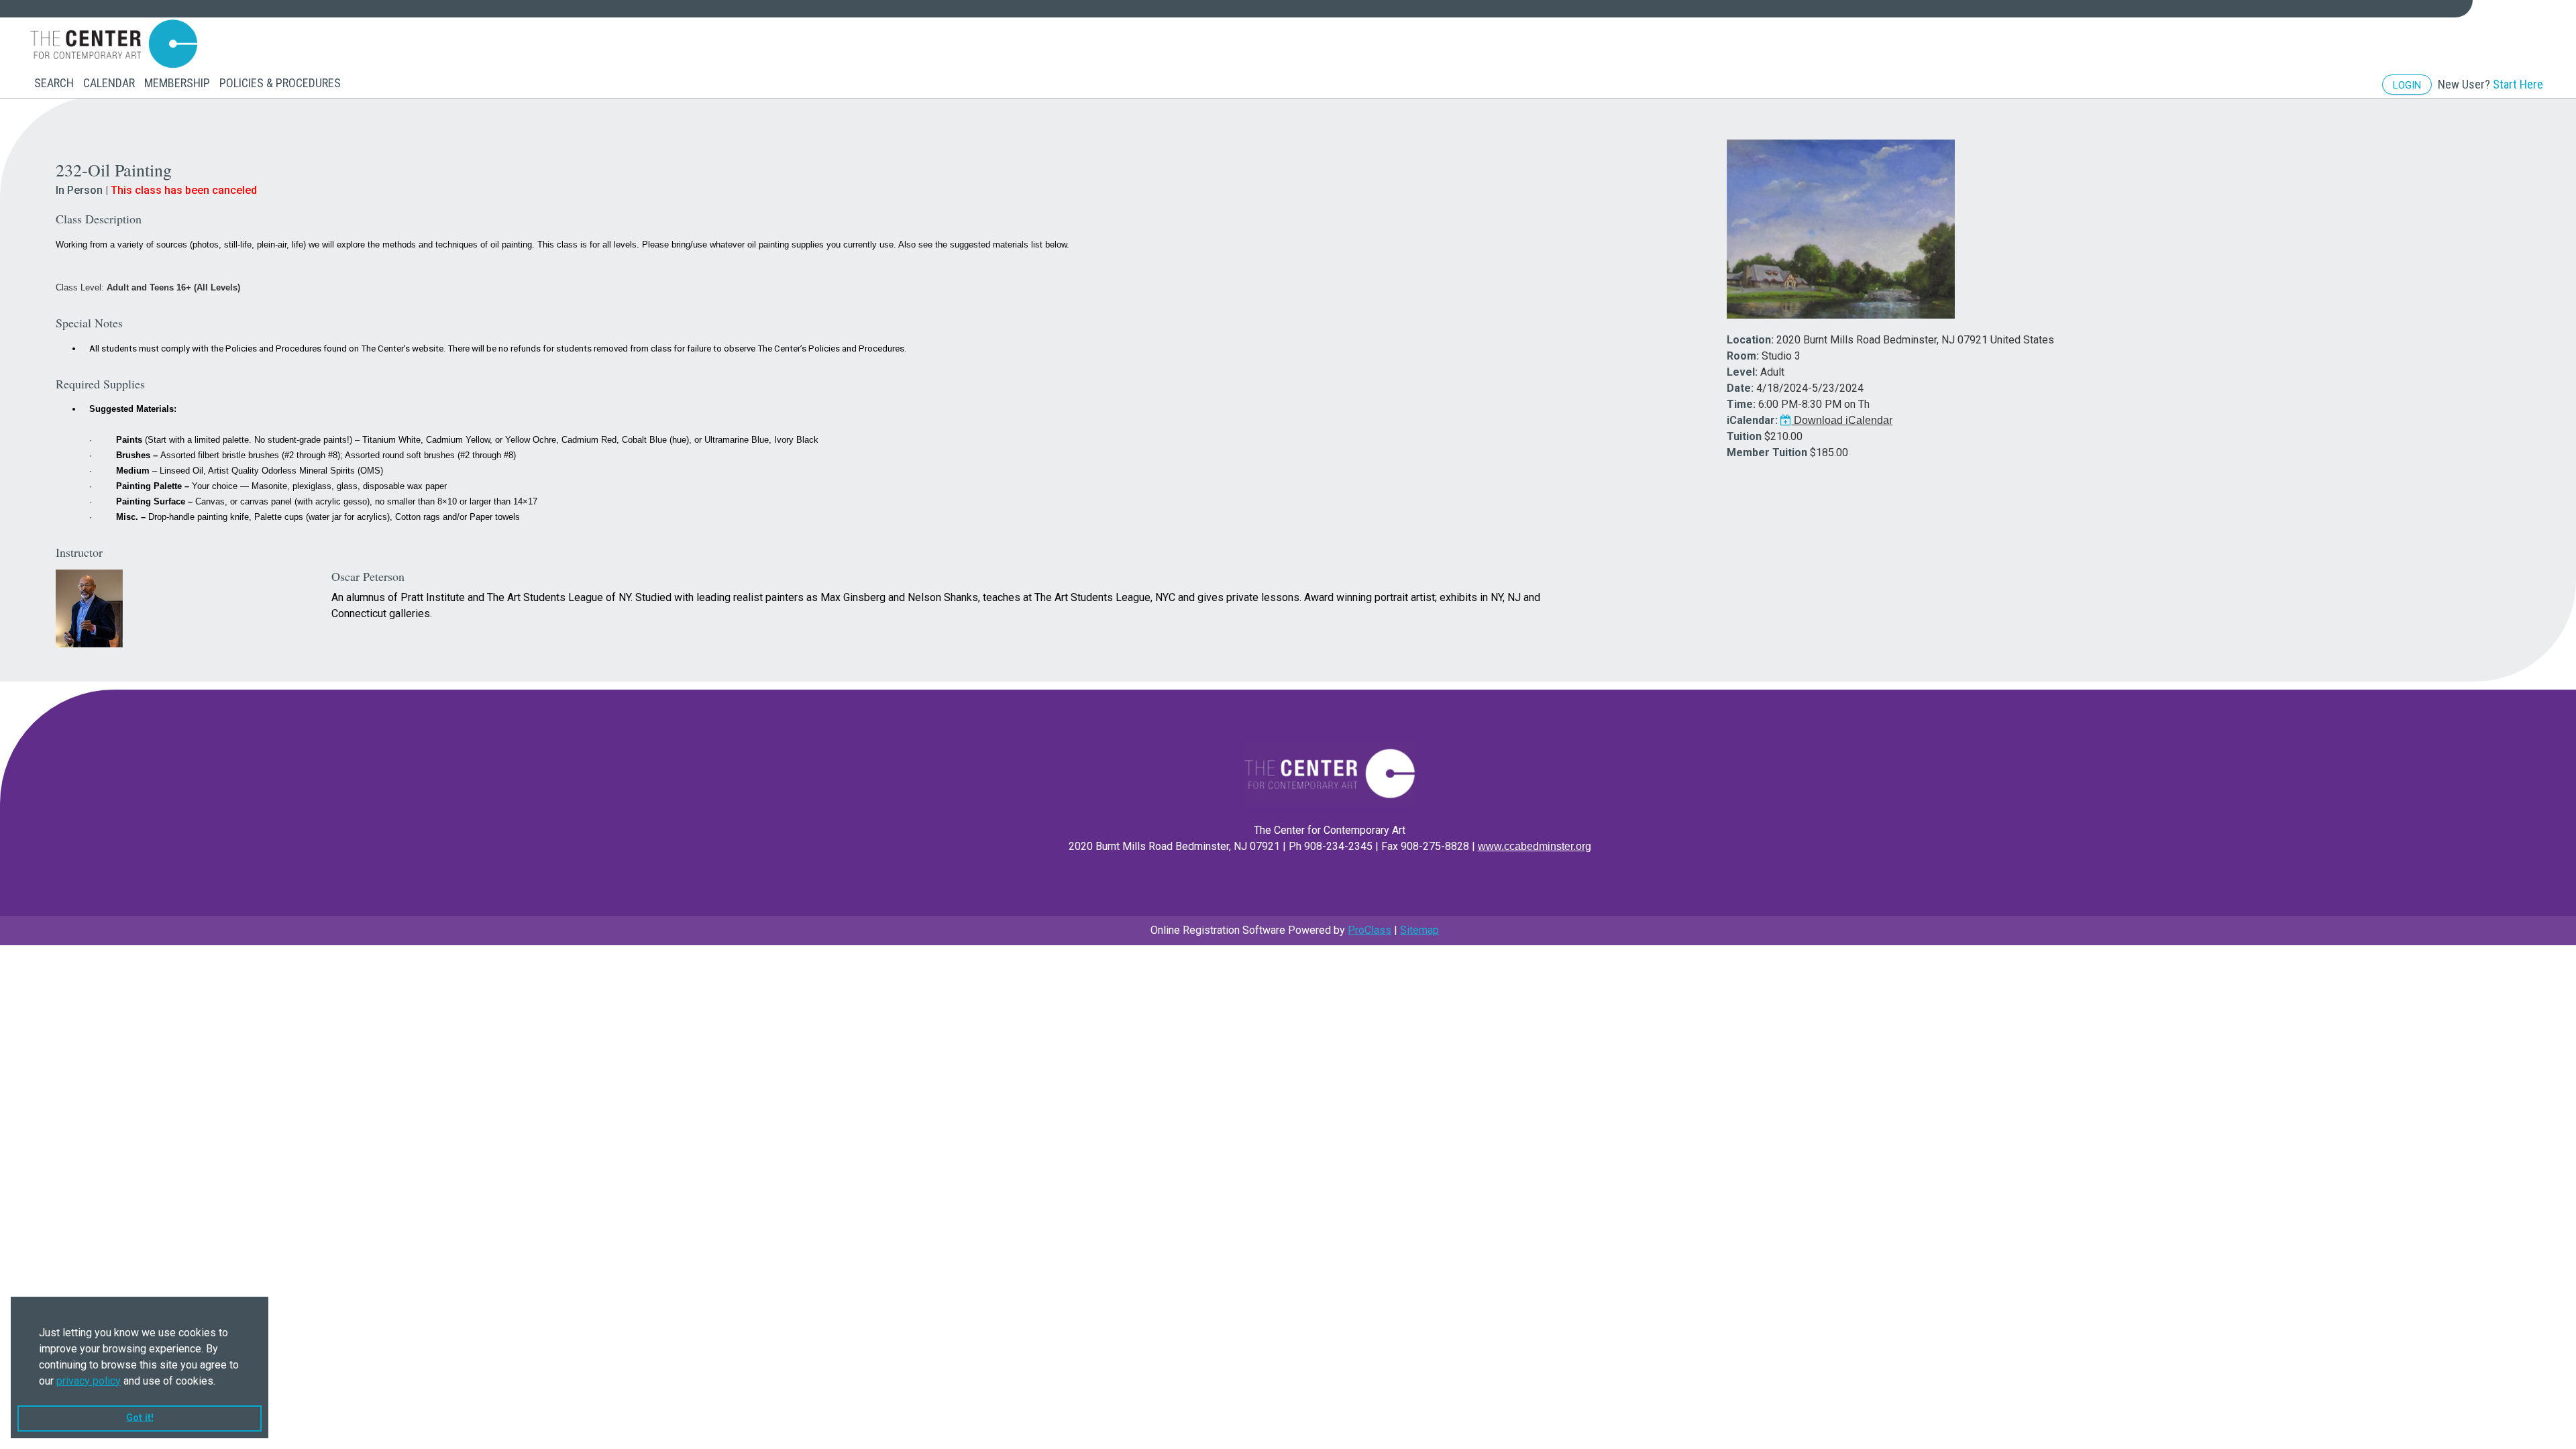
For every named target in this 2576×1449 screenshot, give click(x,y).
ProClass (1370, 930)
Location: (1750, 340)
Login (2407, 85)
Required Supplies (100, 384)
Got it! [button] (140, 1418)
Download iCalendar (1842, 420)
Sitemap (1419, 930)
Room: (1743, 356)
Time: (1741, 404)
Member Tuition (1767, 452)
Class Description (99, 219)
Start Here (2518, 84)
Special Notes (89, 323)
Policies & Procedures (280, 83)
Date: (1740, 388)
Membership (177, 83)
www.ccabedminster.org (1535, 846)
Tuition (1744, 436)
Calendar (109, 83)
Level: (1742, 372)
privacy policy (89, 1381)
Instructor (79, 552)
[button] (220, 1382)
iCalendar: (1752, 420)
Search (54, 83)
